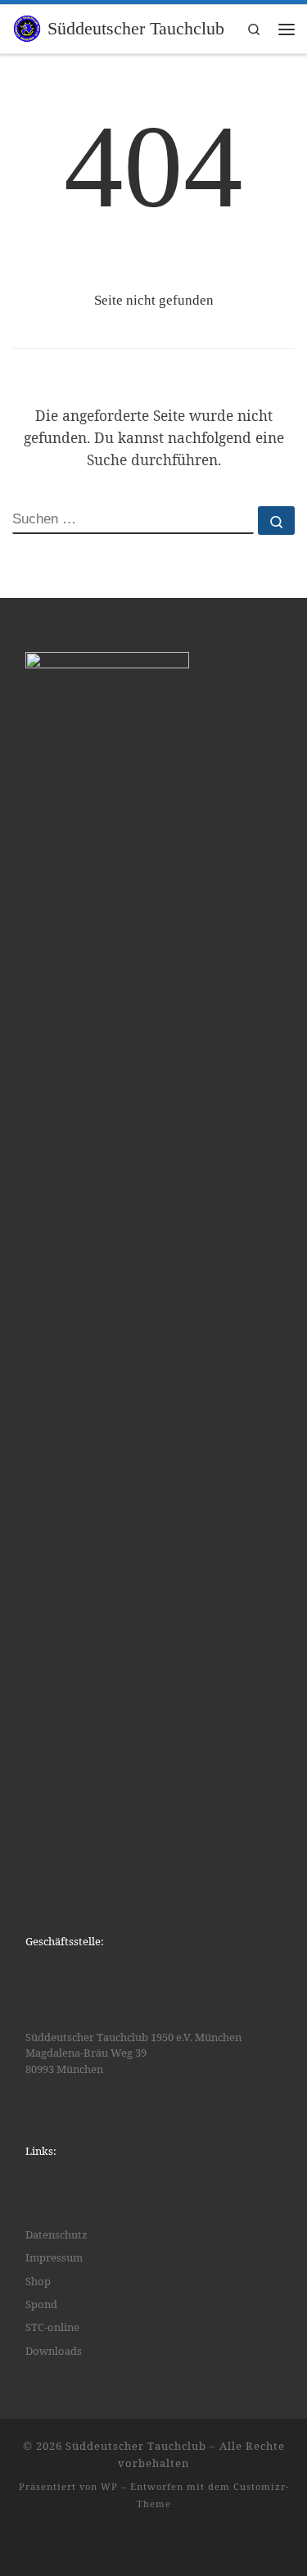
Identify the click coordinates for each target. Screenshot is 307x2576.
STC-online (52, 2327)
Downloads (54, 2351)
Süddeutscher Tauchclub (136, 2446)
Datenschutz (56, 2234)
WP (109, 2486)
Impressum (54, 2257)
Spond (41, 2304)
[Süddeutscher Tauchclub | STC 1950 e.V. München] (27, 27)
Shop (38, 2281)
